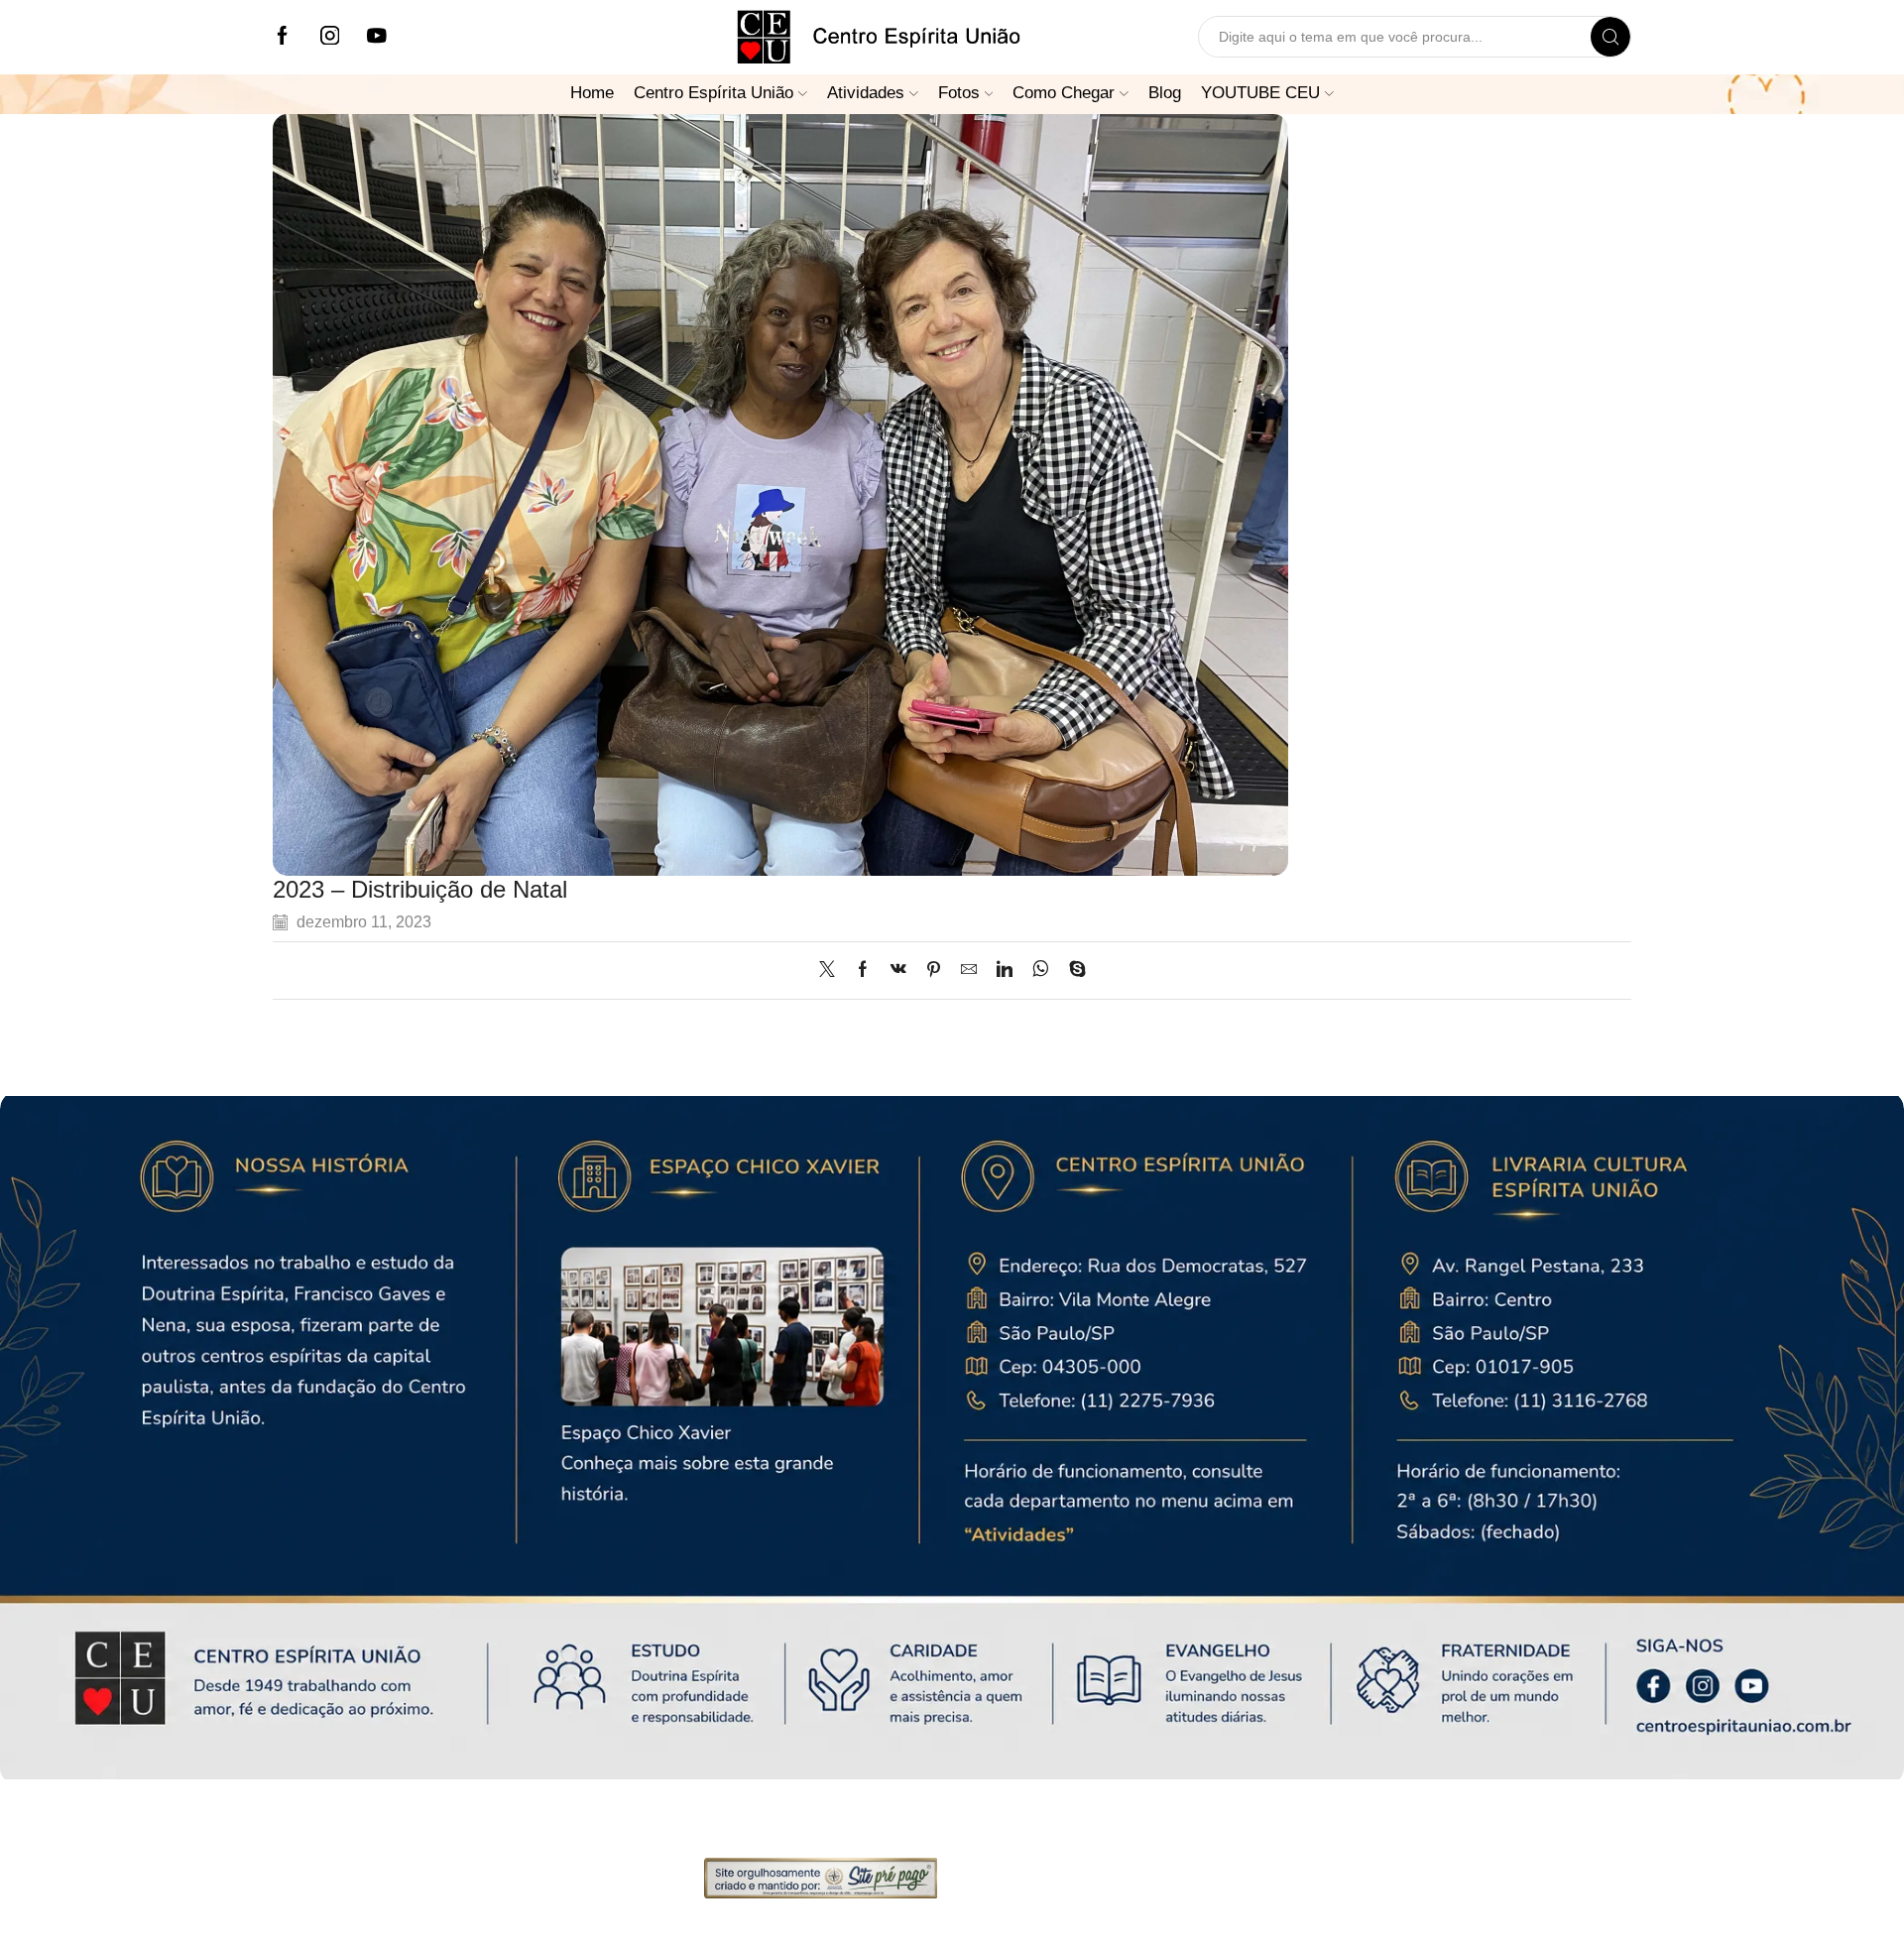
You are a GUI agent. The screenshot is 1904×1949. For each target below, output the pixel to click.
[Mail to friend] (969, 971)
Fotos (959, 92)
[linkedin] (1005, 971)
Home (592, 92)
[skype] (1072, 971)
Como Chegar (1064, 92)
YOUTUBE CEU (1260, 92)
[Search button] (1610, 37)
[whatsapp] (1041, 971)
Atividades (866, 92)
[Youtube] (377, 37)
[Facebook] (283, 37)
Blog (1165, 92)
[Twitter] (832, 971)
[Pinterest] (934, 971)
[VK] (898, 971)
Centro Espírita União (714, 92)
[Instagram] (330, 37)
